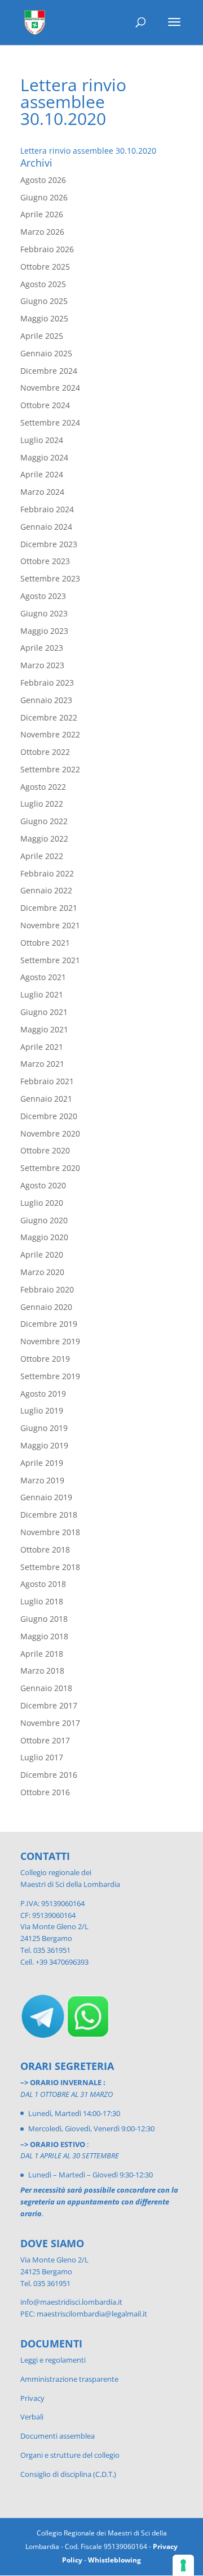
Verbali (32, 2417)
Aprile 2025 (42, 336)
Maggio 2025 (44, 318)
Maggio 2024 (44, 457)
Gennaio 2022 (46, 890)
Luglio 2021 (42, 994)
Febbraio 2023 (47, 683)
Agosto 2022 (43, 787)
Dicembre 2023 (49, 544)
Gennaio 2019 (46, 1497)
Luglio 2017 (42, 1757)
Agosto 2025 (43, 284)
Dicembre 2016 (49, 1775)
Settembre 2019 (50, 1376)
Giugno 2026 (44, 197)
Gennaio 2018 (46, 1688)
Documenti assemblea (58, 2436)
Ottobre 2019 (45, 1359)
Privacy (32, 2398)
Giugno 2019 (44, 1428)
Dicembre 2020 (49, 1116)
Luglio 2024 (42, 440)
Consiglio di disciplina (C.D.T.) (68, 2474)
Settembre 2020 (50, 1168)
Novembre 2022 (50, 734)
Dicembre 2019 (49, 1324)
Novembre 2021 (50, 925)
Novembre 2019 (50, 1341)
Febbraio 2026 (47, 249)
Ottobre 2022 (45, 752)
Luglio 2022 (42, 804)
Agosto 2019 (43, 1394)
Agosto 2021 (43, 977)
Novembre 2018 (50, 1532)
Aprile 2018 (42, 1654)
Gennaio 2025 (46, 353)
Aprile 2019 (42, 1463)
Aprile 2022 (42, 856)
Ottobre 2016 (45, 1792)
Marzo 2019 (42, 1480)
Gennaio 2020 (46, 1307)
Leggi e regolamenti (53, 2360)
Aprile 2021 (42, 1047)
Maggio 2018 (44, 1636)
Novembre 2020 (50, 1133)
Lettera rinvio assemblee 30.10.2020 (88, 151)
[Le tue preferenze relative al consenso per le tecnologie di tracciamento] (183, 2565)
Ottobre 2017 (45, 1740)
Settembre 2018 (50, 1567)
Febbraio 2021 (47, 1081)
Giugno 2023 (44, 613)
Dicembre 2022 (49, 717)
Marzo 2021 (42, 1064)
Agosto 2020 (43, 1185)
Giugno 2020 (44, 1220)
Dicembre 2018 (49, 1515)
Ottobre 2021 (45, 943)
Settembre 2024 (50, 422)
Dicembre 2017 (49, 1705)
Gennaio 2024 (46, 527)
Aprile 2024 (42, 474)
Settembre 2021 (50, 960)
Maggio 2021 (44, 1029)
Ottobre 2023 (45, 561)
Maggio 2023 (44, 631)
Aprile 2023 (42, 648)
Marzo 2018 (42, 1671)
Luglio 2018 (42, 1601)
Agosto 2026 (43, 180)
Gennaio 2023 (46, 700)
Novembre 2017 (50, 1723)
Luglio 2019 (42, 1410)
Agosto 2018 (43, 1584)
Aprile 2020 (42, 1255)
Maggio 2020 (44, 1237)
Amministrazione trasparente (69, 2379)
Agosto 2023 (43, 596)
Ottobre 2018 (45, 1549)
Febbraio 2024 (47, 509)
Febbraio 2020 (47, 1289)
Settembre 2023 (50, 578)
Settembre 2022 (50, 769)
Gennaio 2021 (46, 1099)
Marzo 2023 (42, 665)
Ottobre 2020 (45, 1150)
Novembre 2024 (50, 388)
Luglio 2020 (42, 1203)
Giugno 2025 (44, 301)
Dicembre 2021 (49, 908)
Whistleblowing (114, 2560)
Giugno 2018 (44, 1619)
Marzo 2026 (42, 232)
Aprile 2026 (42, 214)
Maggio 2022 (44, 838)
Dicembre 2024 (49, 371)
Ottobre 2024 (45, 405)
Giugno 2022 (44, 821)
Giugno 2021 (44, 1012)
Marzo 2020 (42, 1272)
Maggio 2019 (44, 1445)
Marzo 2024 (42, 492)
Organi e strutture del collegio (70, 2455)
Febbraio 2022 (47, 873)
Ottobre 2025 (45, 267)
